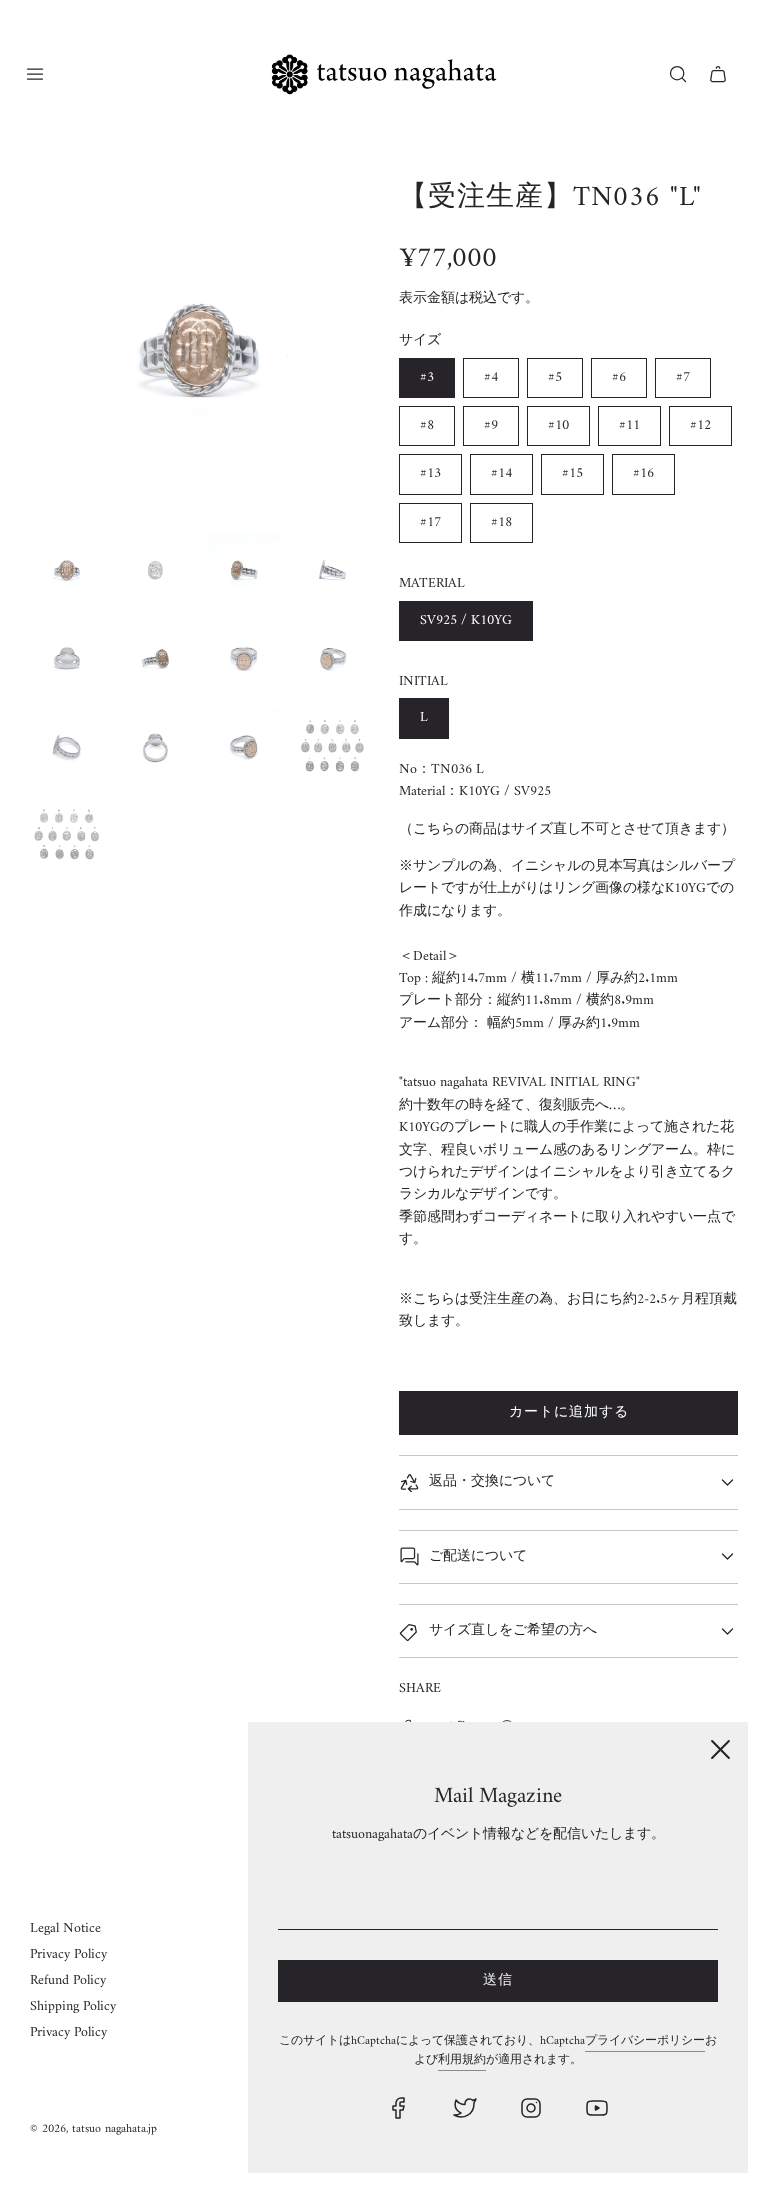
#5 (555, 377)
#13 (430, 473)
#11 (629, 425)
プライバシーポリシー (645, 2041)
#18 (501, 522)
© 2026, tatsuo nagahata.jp (93, 2129)
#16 (643, 473)
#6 (619, 377)
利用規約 (462, 2060)
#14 (501, 473)
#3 (427, 377)
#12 (700, 425)
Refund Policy (68, 1980)
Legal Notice (65, 1928)
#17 (430, 522)
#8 (427, 425)
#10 (558, 425)
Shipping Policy (73, 2006)
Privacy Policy (68, 1954)
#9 (491, 425)
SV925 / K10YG (466, 620)
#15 (572, 473)
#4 (491, 377)
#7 (683, 377)
